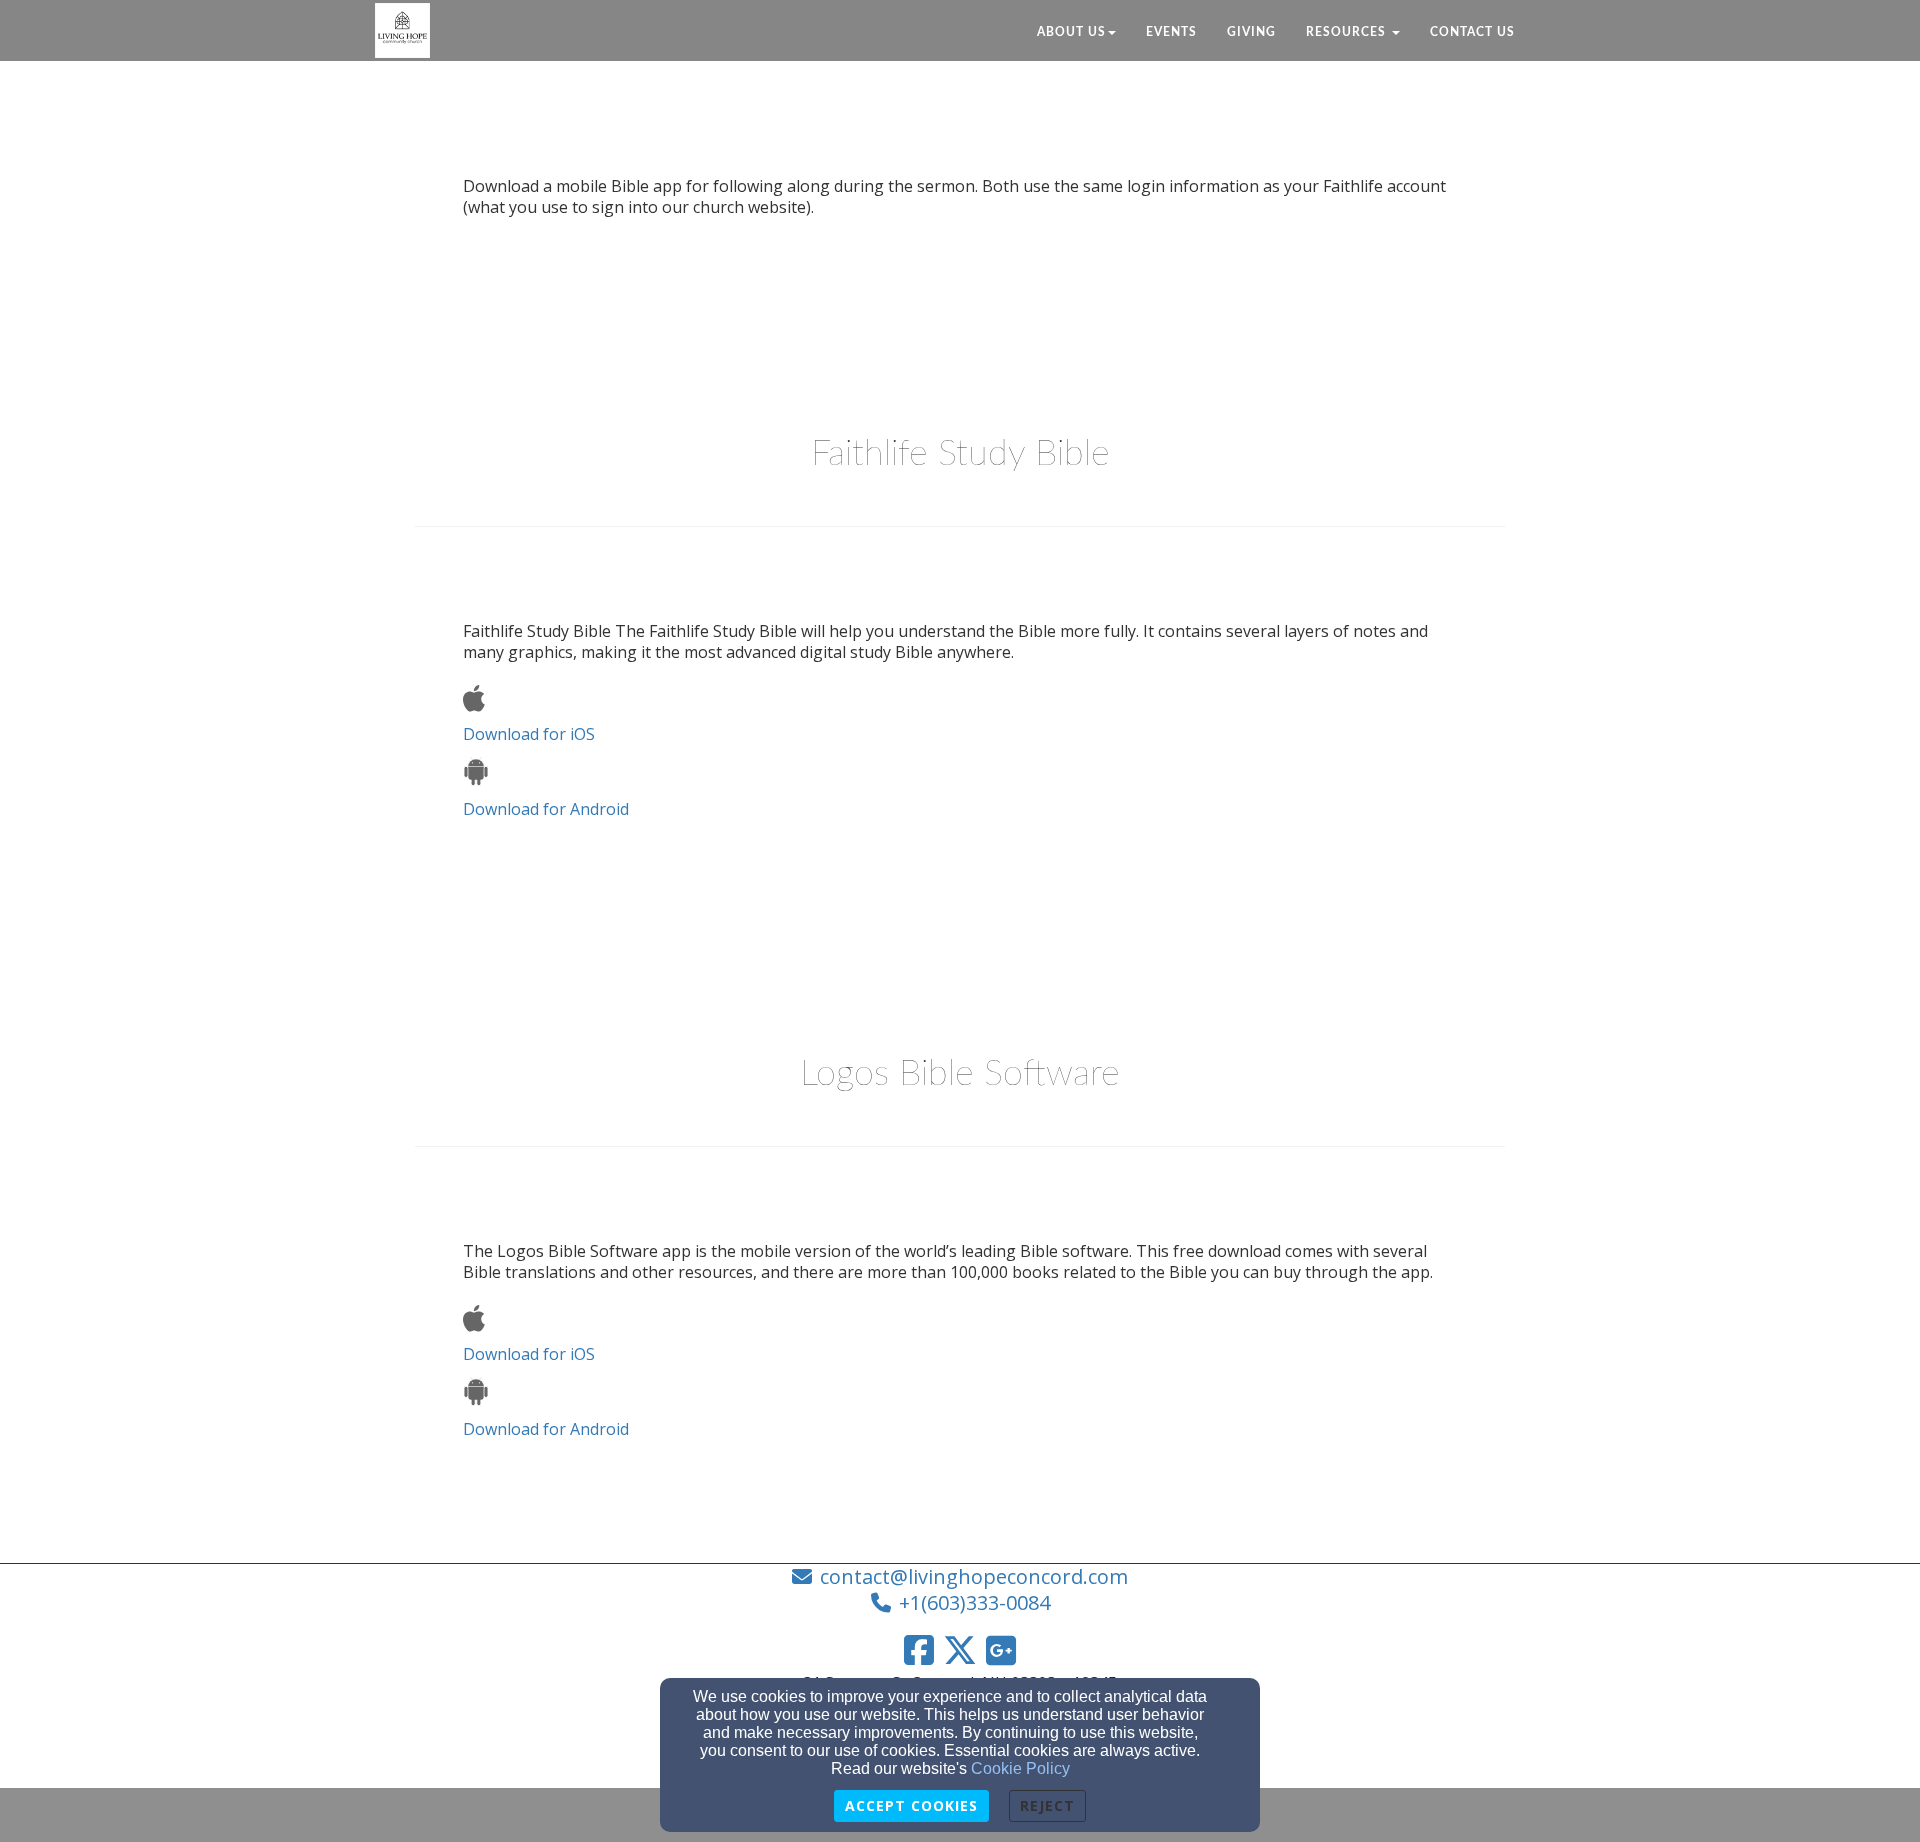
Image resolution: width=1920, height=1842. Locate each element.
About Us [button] (1071, 32)
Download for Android (546, 809)
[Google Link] (1001, 1650)
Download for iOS (529, 734)
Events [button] (1171, 32)
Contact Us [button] (1472, 32)
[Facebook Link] (919, 1650)
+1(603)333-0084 (974, 1602)
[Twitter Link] (960, 1650)
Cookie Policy (1020, 1768)
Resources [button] (1348, 32)
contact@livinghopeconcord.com (974, 1576)
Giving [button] (1251, 32)
